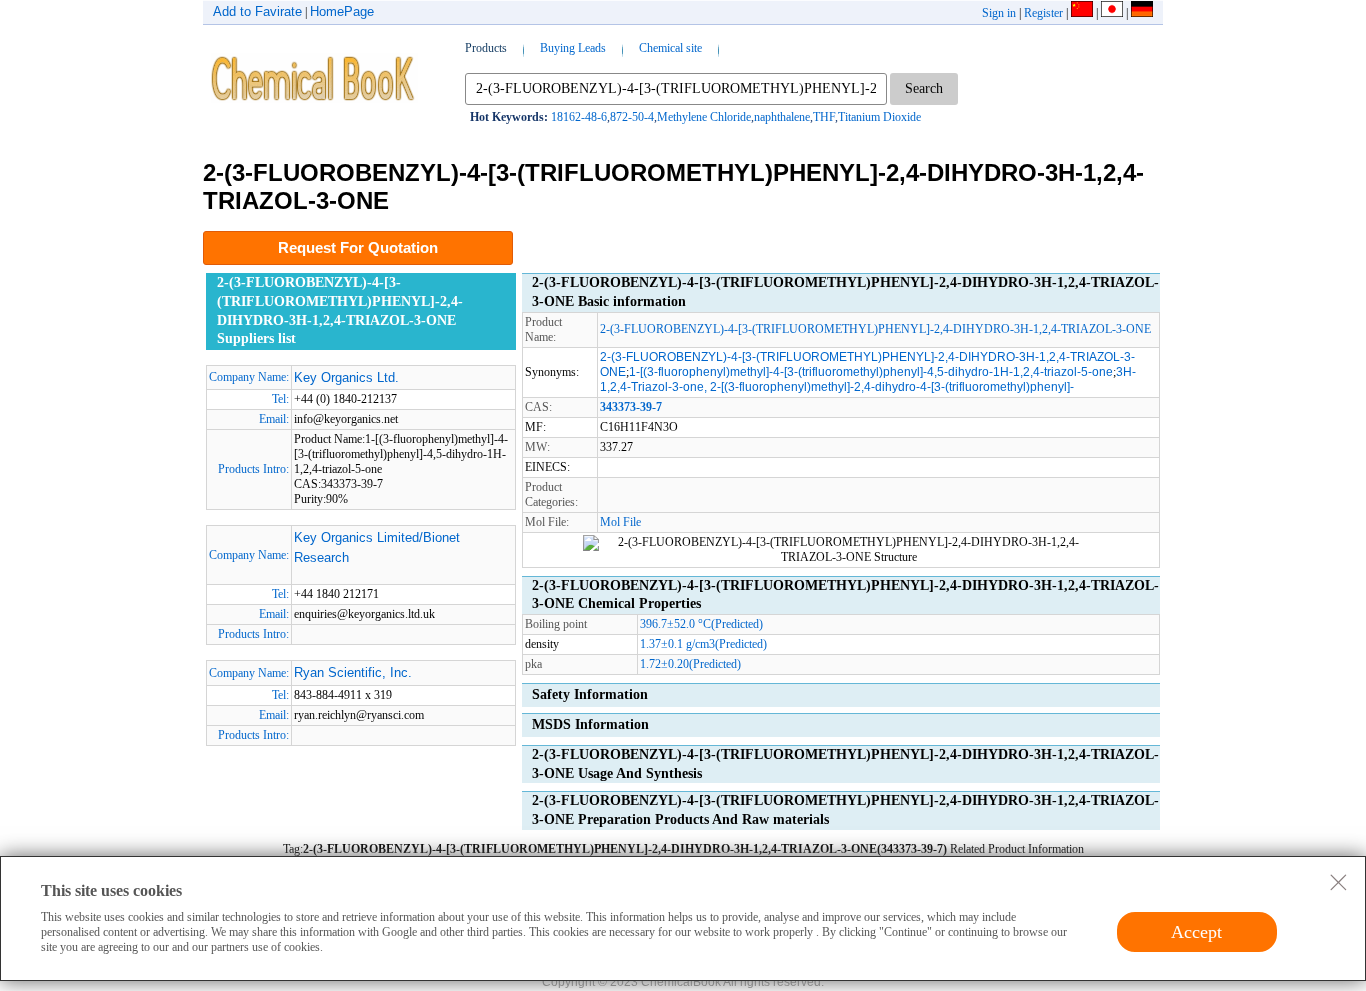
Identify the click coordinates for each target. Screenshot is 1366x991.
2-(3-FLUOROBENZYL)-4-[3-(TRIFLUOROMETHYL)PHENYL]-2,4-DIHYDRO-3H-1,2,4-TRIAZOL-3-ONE (875, 329)
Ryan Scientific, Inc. (353, 672)
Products (486, 48)
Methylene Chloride (704, 117)
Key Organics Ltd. (346, 377)
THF (824, 117)
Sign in (999, 13)
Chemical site (670, 48)
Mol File (620, 522)
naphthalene (782, 117)
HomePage (342, 11)
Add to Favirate (257, 11)
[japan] (1112, 13)
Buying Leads (573, 48)
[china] (1082, 13)
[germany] (1142, 13)
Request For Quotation (358, 247)
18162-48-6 (579, 117)
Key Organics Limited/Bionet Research (377, 547)
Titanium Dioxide (879, 117)
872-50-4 (632, 117)
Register (1043, 13)
